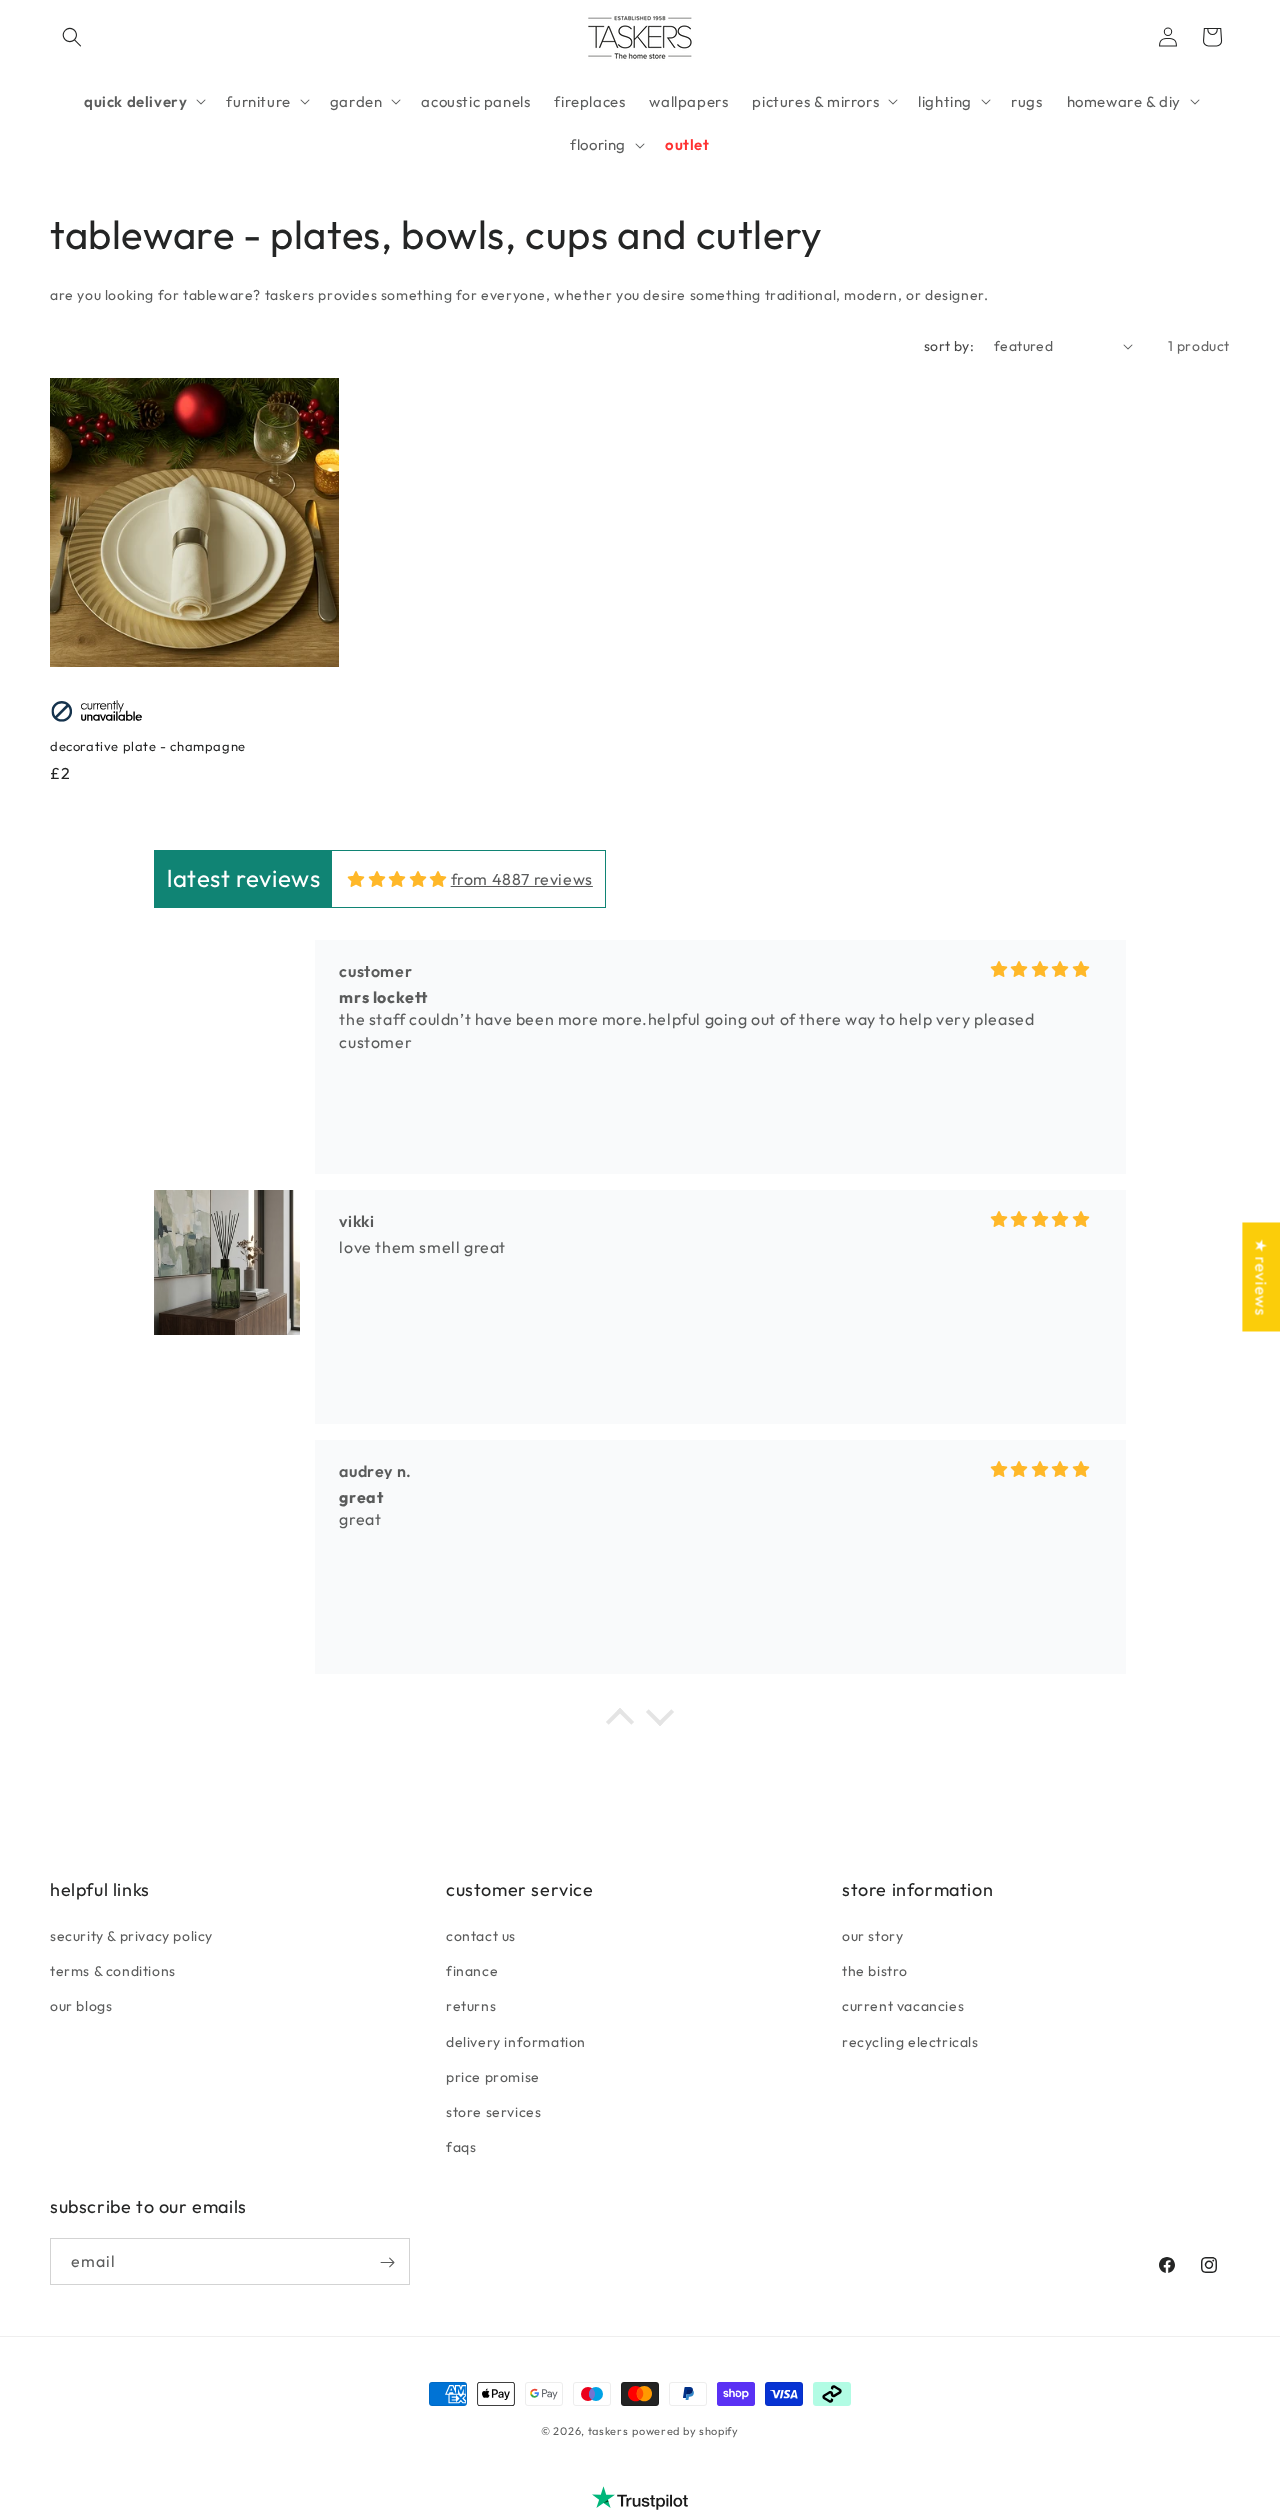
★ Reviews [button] (1261, 1276)
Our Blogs (81, 2006)
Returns (471, 2006)
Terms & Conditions (113, 1971)
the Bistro (875, 1971)
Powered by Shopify (685, 2431)
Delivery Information (516, 2042)
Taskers (608, 2431)
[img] (397, 879)
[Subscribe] (387, 2262)
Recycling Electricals (910, 2042)
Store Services (493, 2112)
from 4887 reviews (522, 879)
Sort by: (949, 346)
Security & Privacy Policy (131, 1936)
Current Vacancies (903, 2006)
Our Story (872, 1936)
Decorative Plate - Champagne (148, 746)
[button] (72, 37)
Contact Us (481, 1936)
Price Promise (493, 2077)
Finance (472, 1971)
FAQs (461, 2147)
